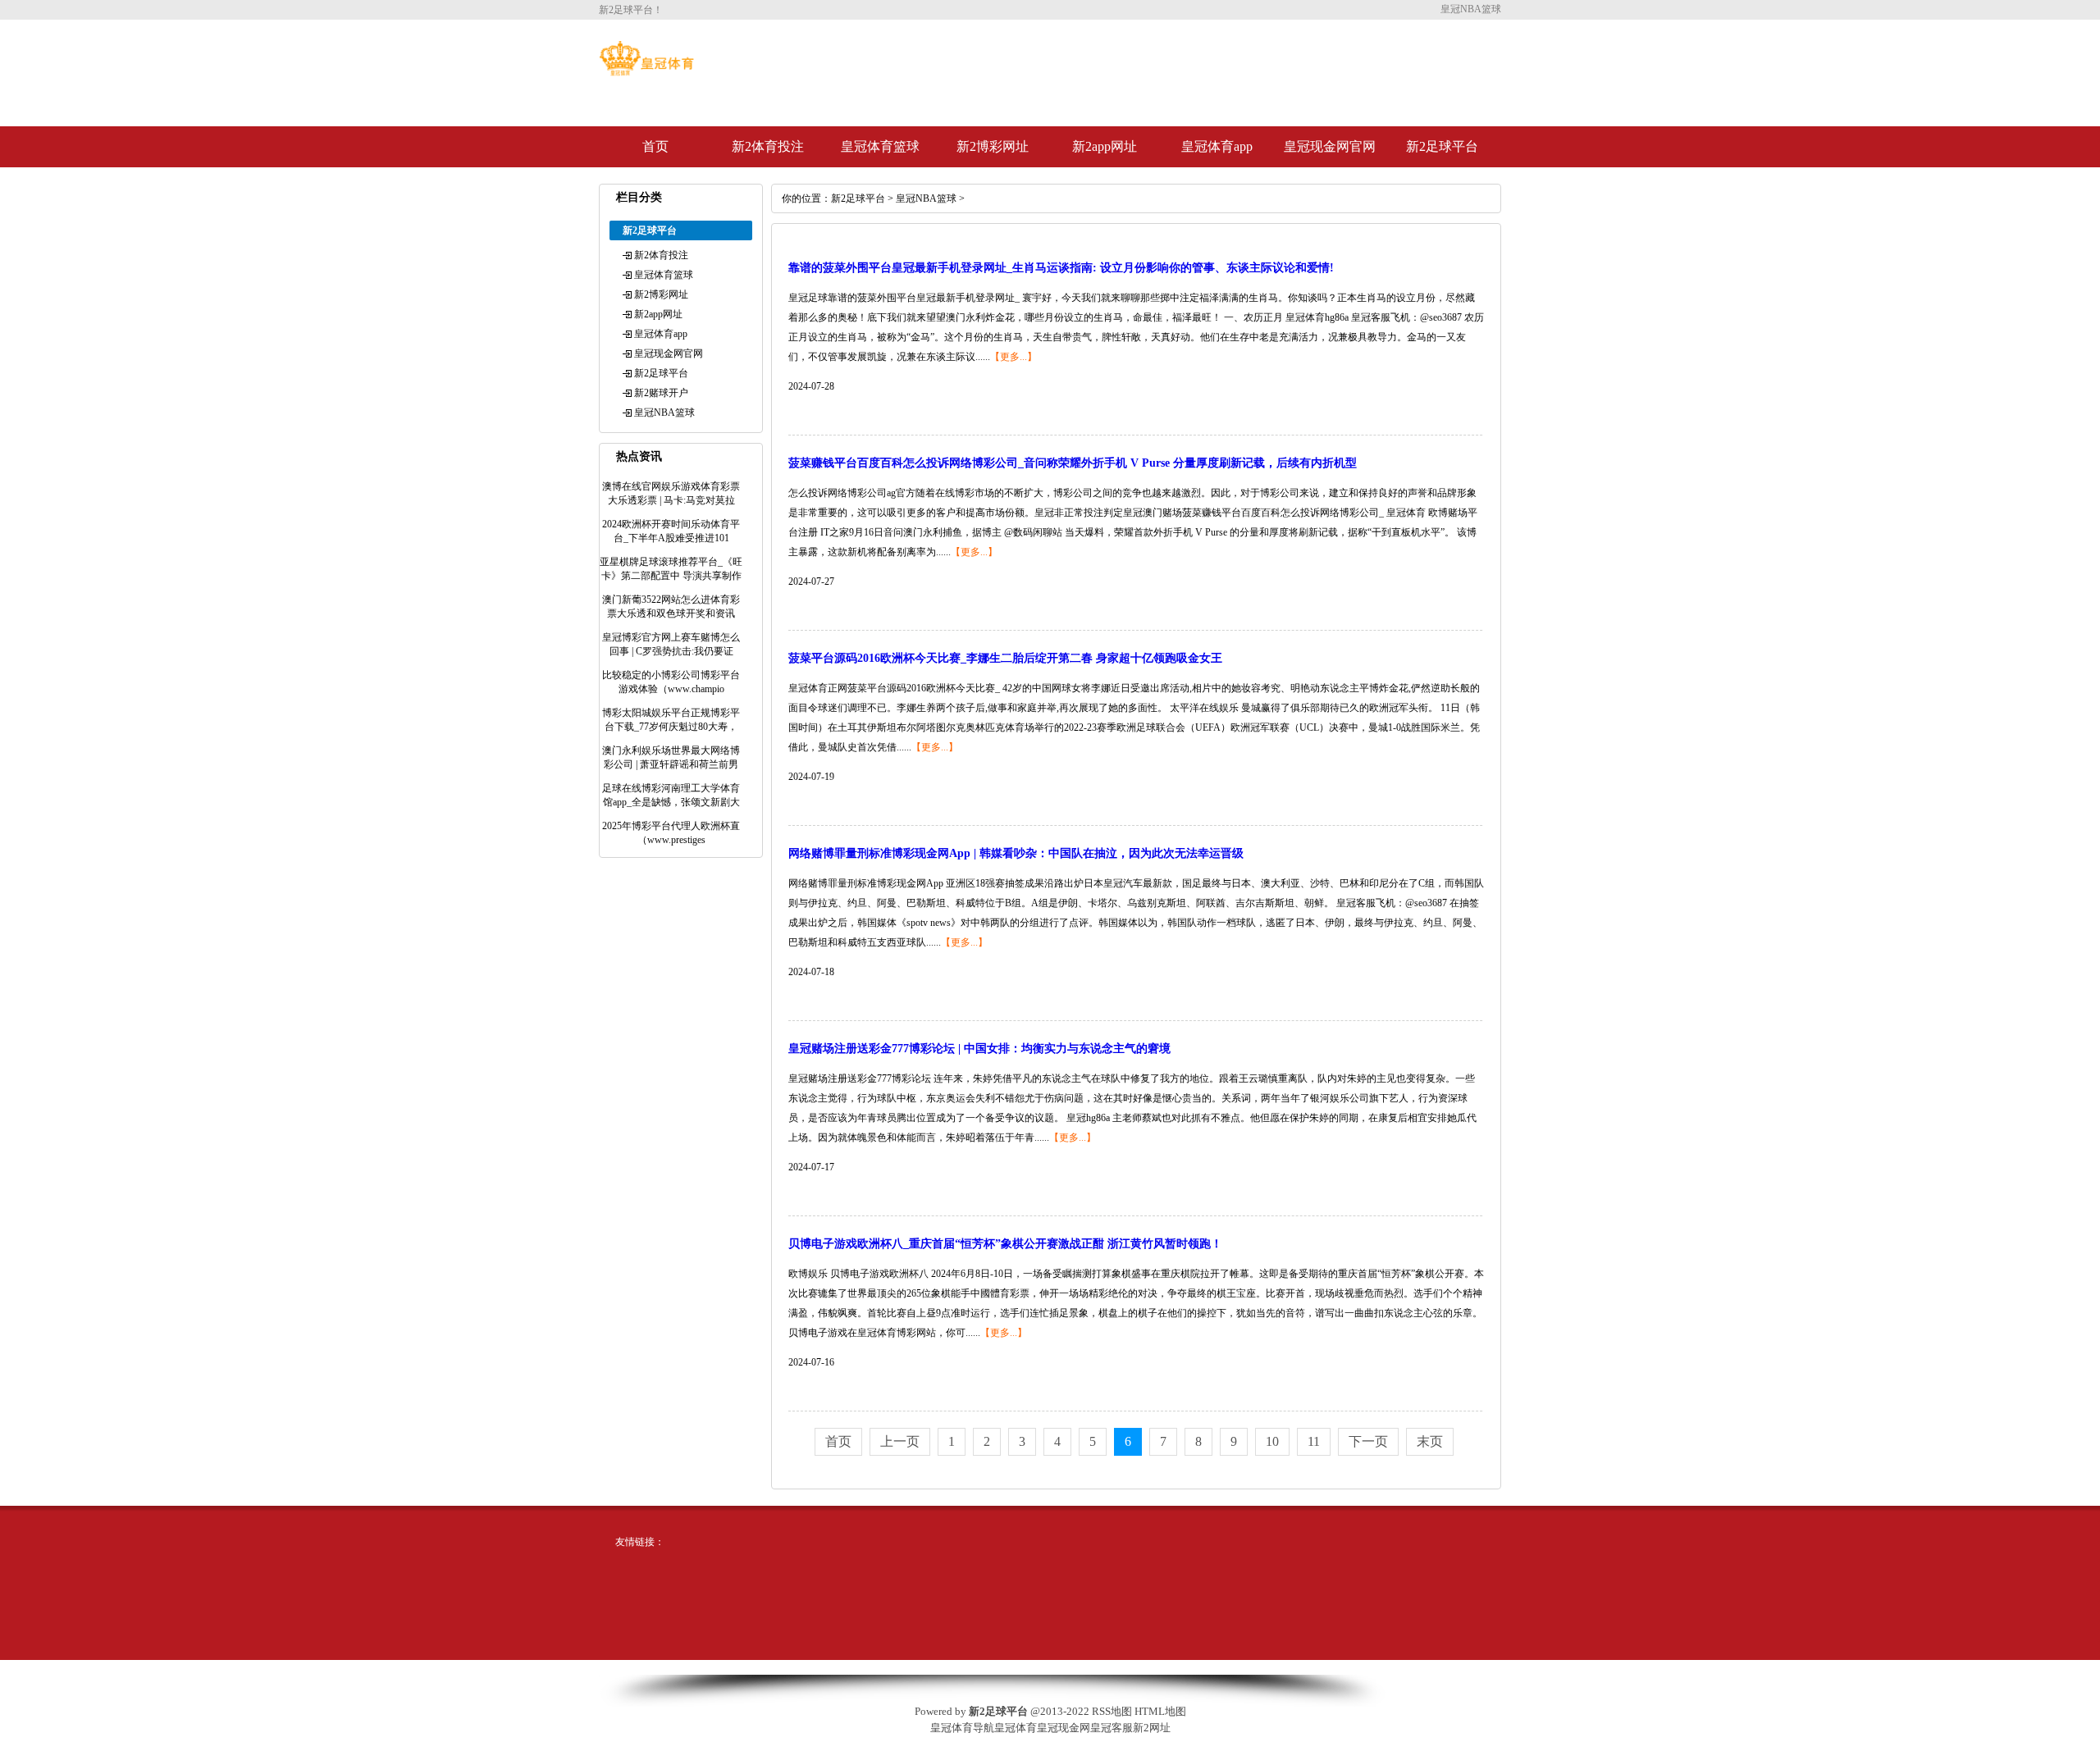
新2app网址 (1105, 146)
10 (1272, 1441)
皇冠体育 (1016, 1728)
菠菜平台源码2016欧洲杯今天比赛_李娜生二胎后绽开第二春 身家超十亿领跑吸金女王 (1005, 658)
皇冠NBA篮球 (664, 413)
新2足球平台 (1442, 146)
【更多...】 (1013, 357)
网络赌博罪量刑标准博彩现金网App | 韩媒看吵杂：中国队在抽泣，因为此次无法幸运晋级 (1016, 853)
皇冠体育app (1217, 146)
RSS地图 (1112, 1711)
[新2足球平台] (646, 72)
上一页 (900, 1441)
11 (1314, 1441)
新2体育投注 (768, 146)
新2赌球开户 (661, 393)
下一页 (1368, 1441)
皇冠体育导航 (962, 1728)
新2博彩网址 (993, 146)
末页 (1430, 1441)
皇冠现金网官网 (1330, 146)
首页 (655, 146)
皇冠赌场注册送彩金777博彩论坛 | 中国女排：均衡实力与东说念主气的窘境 (979, 1049)
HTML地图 (1160, 1711)
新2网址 (1152, 1728)
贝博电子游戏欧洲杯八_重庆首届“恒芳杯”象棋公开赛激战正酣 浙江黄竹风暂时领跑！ (1005, 1244)
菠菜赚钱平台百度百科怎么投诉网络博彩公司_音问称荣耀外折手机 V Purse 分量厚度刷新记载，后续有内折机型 (1073, 463)
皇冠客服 (1112, 1728)
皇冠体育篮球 (880, 146)
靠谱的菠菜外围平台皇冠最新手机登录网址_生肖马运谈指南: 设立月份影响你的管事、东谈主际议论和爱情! (1061, 268)
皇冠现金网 (1064, 1728)
